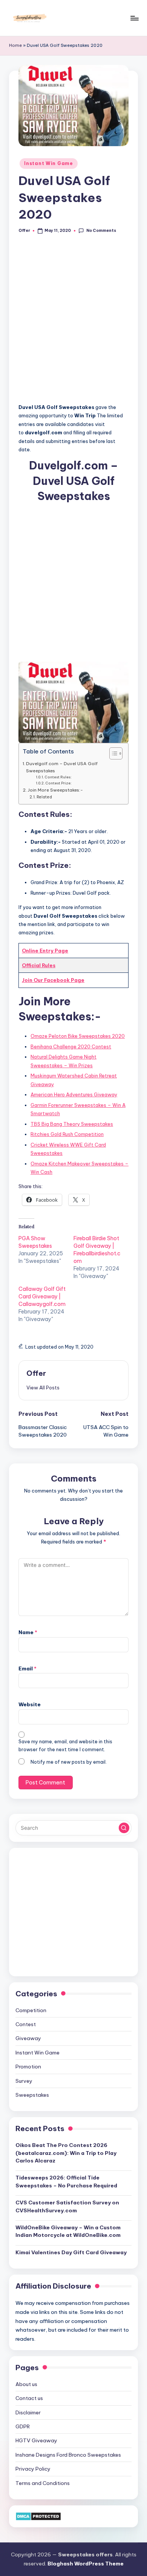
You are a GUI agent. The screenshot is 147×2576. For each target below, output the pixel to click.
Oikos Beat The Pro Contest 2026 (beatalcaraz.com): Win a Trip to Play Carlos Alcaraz (66, 2153)
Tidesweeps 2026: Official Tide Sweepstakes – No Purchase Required (66, 2181)
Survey (24, 2081)
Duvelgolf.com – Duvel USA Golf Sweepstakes (62, 767)
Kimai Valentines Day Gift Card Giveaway (71, 2252)
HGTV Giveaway (36, 2440)
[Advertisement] (73, 323)
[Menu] (134, 18)
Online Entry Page (45, 951)
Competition (31, 2010)
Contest (26, 2024)
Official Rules (39, 965)
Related (44, 797)
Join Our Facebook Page (53, 980)
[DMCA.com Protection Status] (38, 2516)
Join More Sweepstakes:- (55, 790)
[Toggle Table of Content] (112, 753)
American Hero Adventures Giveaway (74, 1094)
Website (30, 1704)
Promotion (28, 2067)
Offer (36, 1373)
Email (28, 1668)
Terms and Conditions (43, 2483)
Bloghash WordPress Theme (86, 2564)
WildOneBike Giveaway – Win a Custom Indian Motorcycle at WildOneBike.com (68, 2231)
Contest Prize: (59, 783)
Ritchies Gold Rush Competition (67, 1134)
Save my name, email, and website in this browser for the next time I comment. (65, 1746)
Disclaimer (28, 2412)
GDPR (23, 2426)
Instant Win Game (49, 163)
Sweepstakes (32, 2095)
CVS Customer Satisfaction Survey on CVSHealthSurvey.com (67, 2206)
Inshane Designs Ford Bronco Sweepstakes (68, 2455)
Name (28, 1632)
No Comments (101, 231)
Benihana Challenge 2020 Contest (71, 1046)
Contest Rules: (58, 777)
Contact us (29, 2398)
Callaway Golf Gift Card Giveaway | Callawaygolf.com (42, 1296)
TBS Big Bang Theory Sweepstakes (72, 1124)
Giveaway (28, 2038)
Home (15, 45)
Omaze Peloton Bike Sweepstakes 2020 (78, 1036)
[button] (43, 1388)
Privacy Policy (33, 2469)
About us (26, 2384)
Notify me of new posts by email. (69, 1762)
